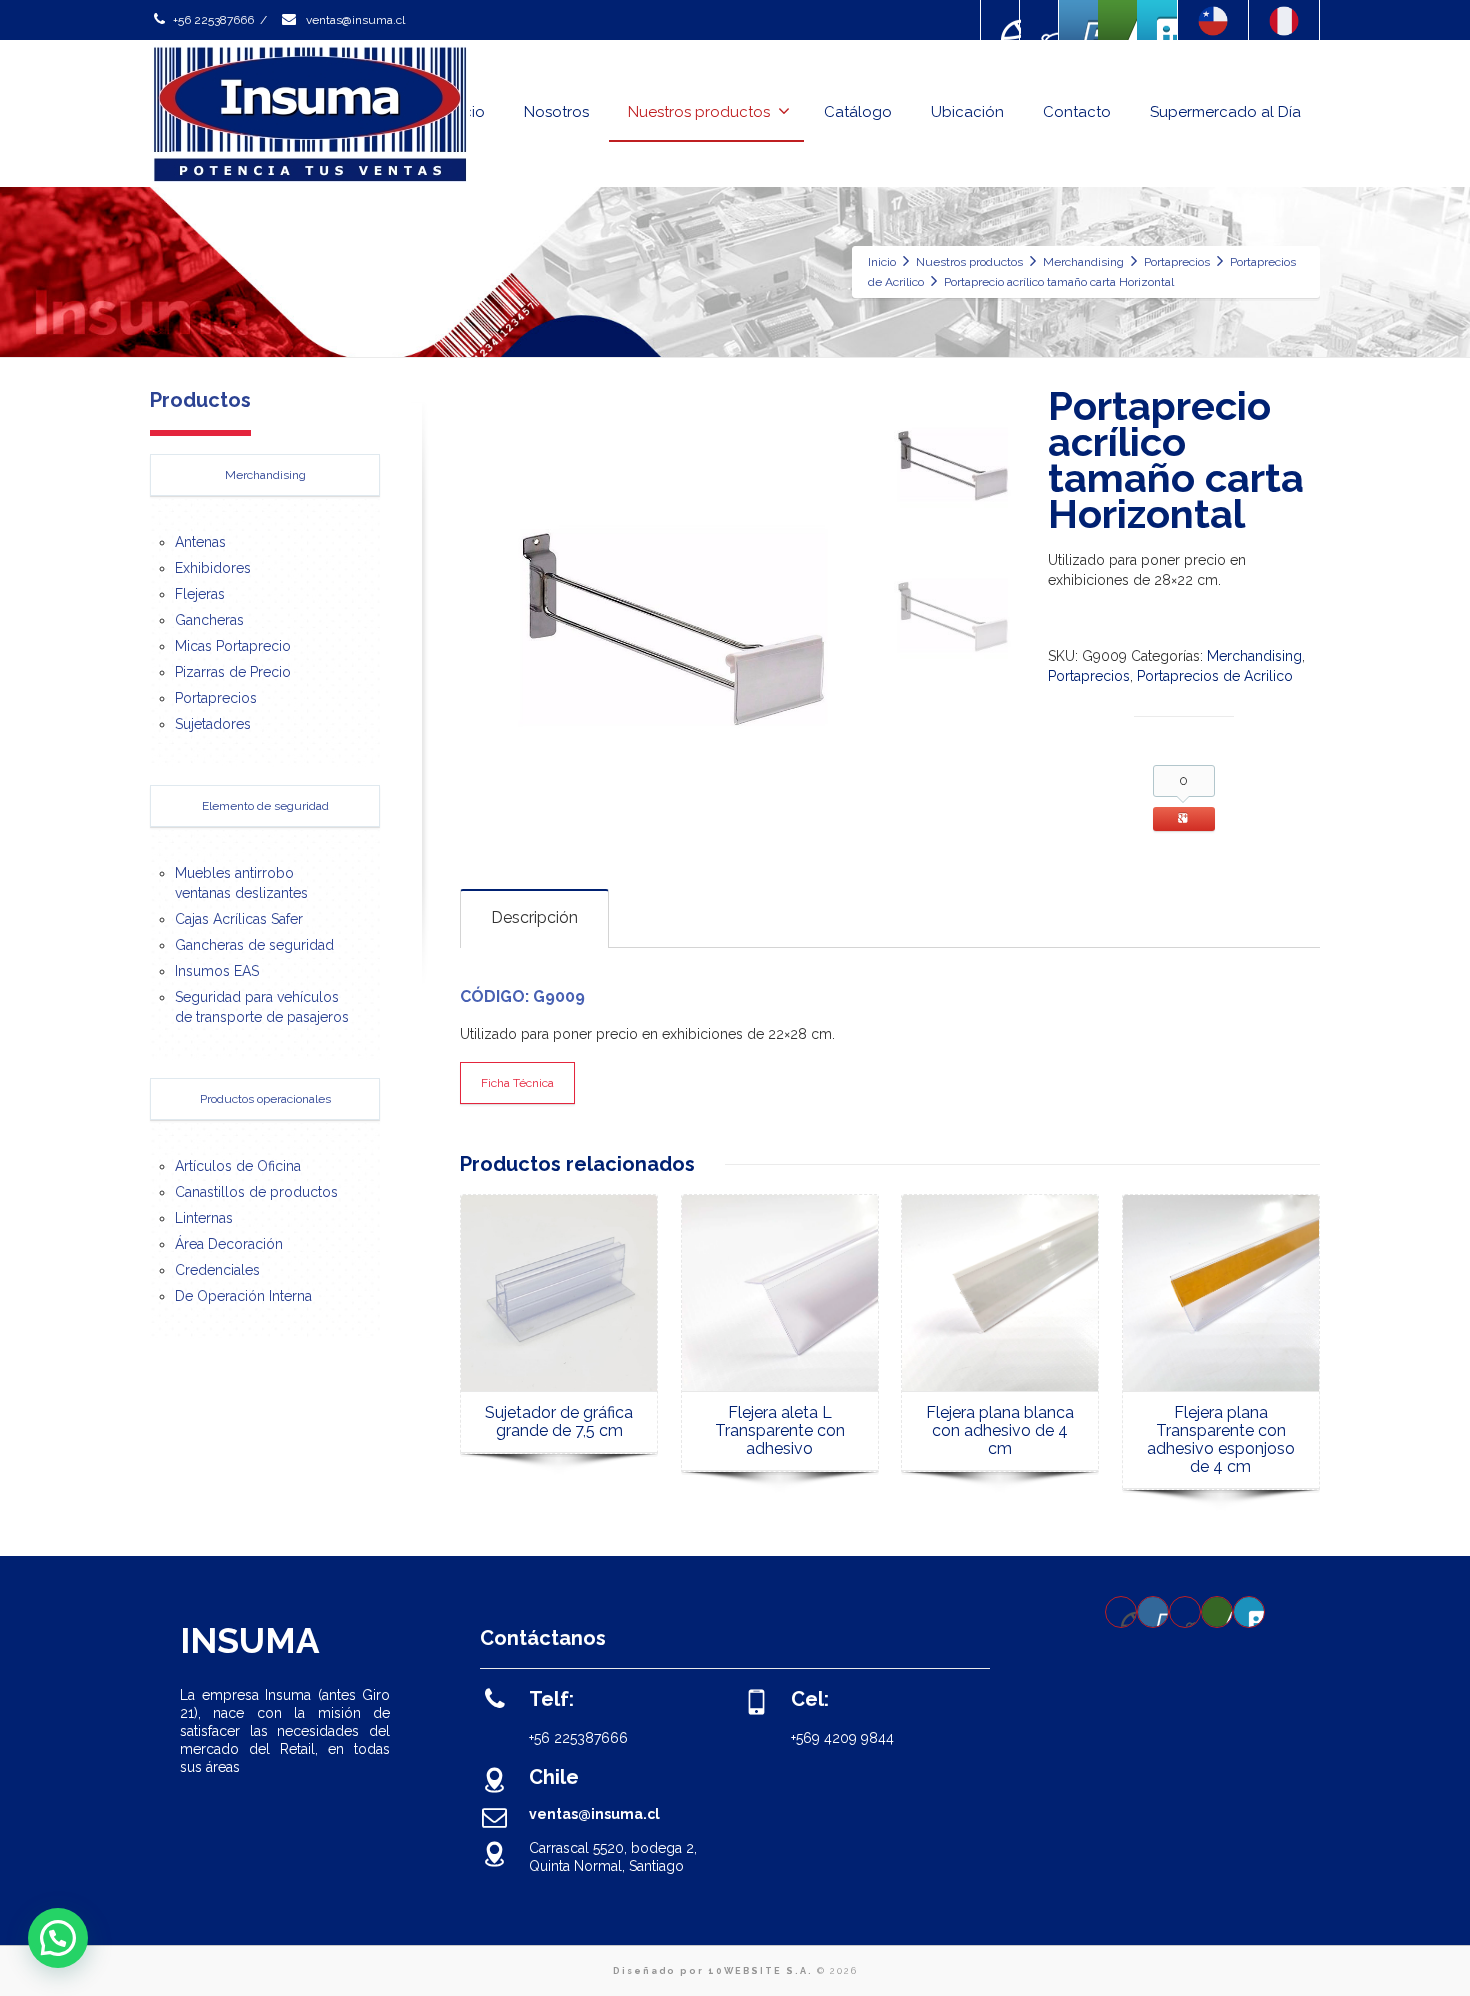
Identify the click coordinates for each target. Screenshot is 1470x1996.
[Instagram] (1040, 20)
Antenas (200, 542)
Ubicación (967, 112)
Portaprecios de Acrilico (1215, 676)
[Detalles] (559, 1293)
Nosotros (556, 112)
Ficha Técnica (517, 1083)
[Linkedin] (1118, 20)
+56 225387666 (213, 20)
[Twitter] (1157, 20)
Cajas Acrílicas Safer (239, 919)
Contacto (1077, 112)
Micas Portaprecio (233, 646)
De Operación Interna (243, 1296)
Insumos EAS (217, 971)
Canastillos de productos (256, 1192)
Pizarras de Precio (233, 672)
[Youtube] (1079, 20)
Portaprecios (1089, 676)
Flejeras (200, 594)
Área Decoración (229, 1244)
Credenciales (217, 1270)
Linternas (204, 1218)
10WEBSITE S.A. (760, 1971)
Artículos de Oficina (238, 1166)
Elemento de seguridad (265, 806)
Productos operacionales (265, 1099)
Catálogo (858, 112)
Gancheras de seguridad (254, 945)
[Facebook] (1001, 20)
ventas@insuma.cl (354, 20)
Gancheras (209, 620)
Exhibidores (213, 568)
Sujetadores (213, 724)
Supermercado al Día (1225, 112)
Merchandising (1254, 656)
